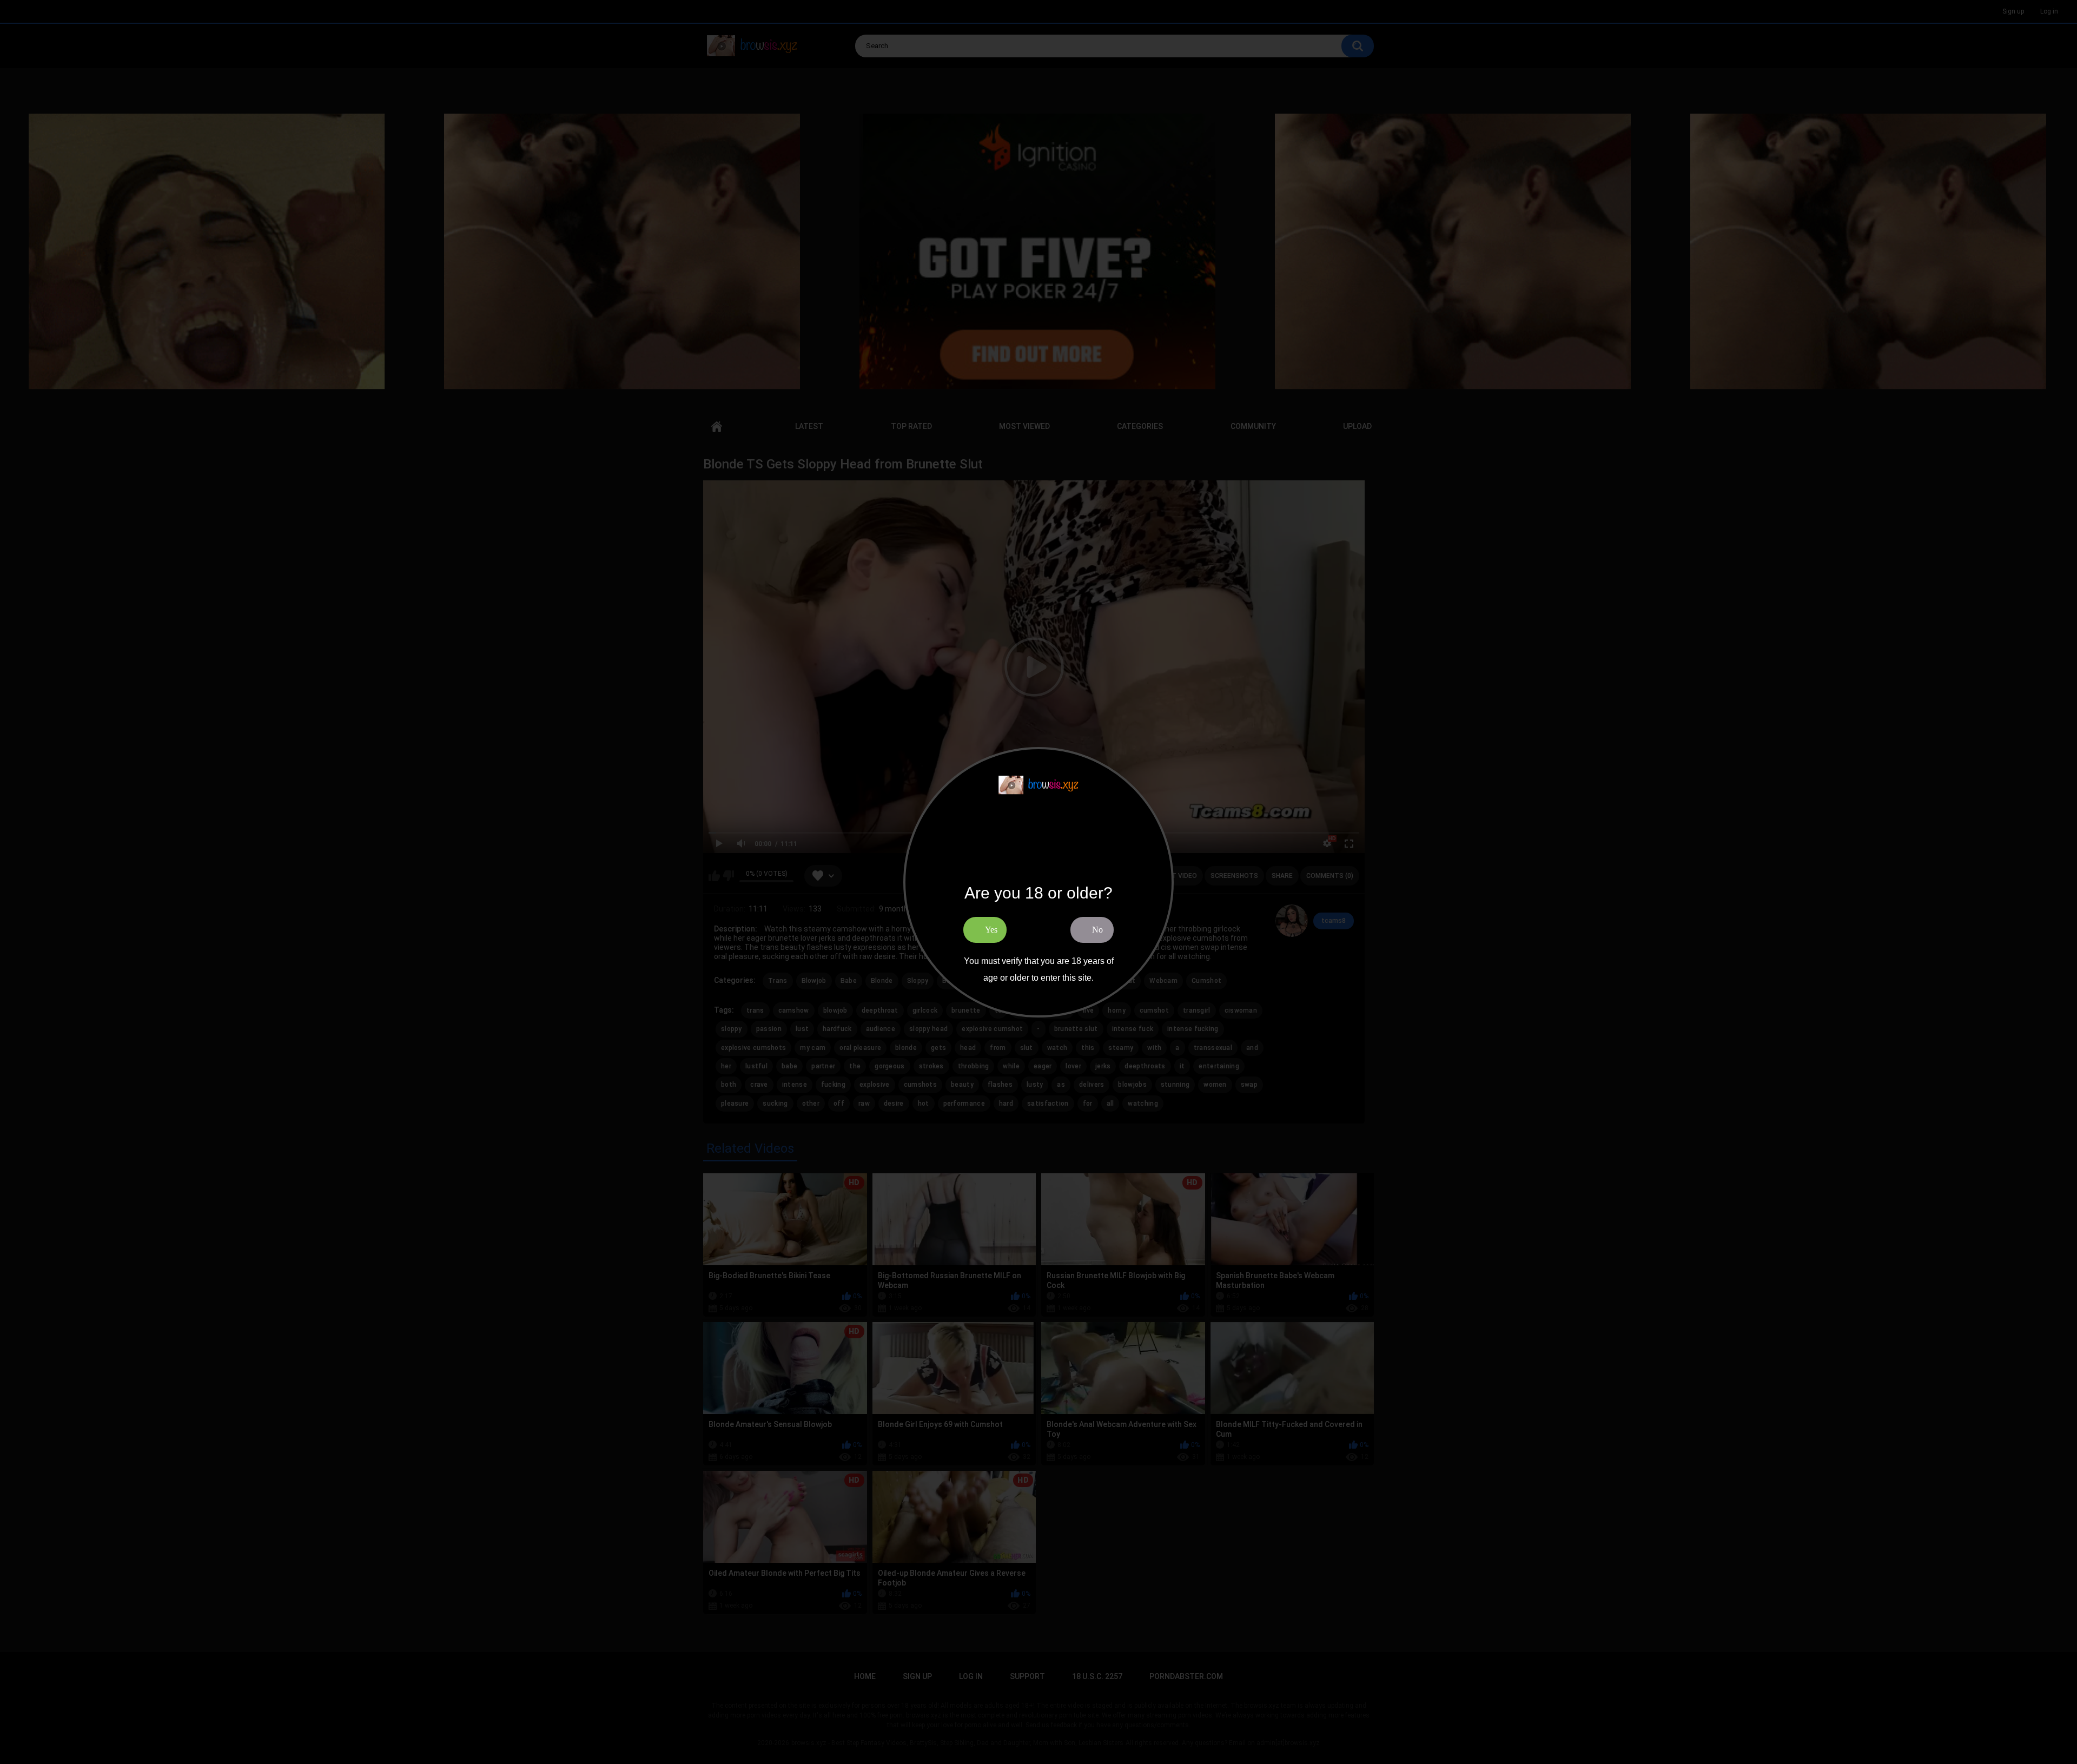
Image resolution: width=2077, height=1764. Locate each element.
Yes (991, 930)
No (1097, 930)
